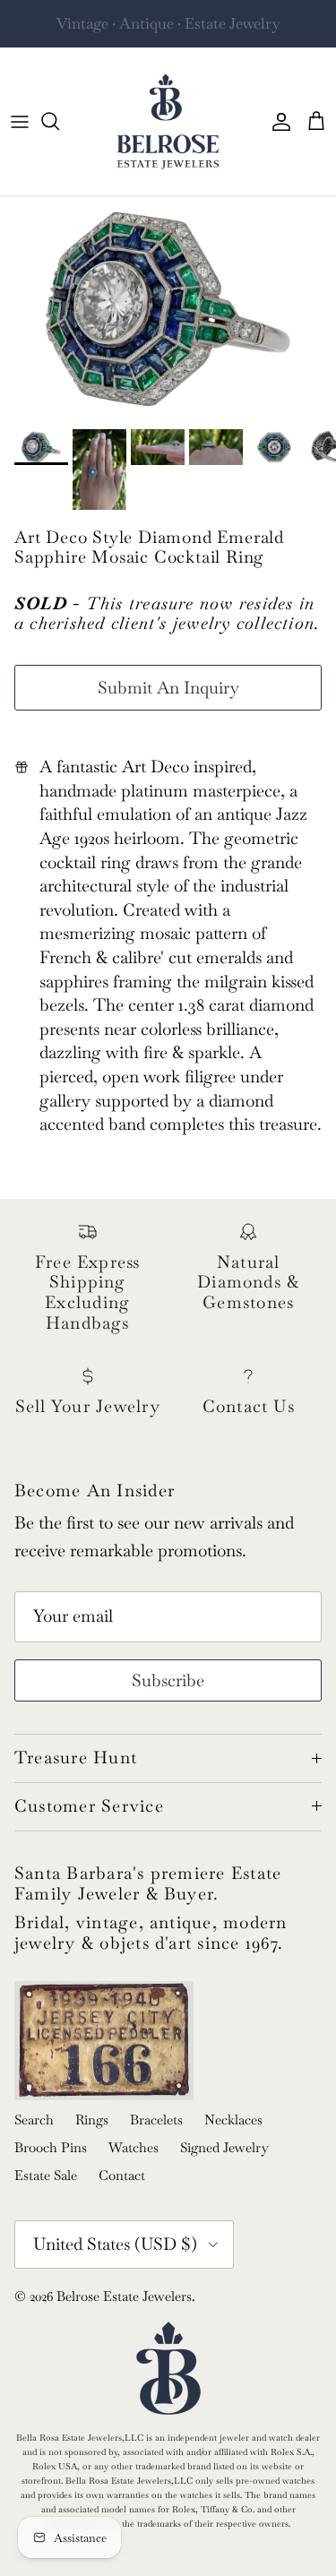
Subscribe (168, 1680)
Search (34, 2119)
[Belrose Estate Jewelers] (168, 121)
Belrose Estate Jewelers (124, 2296)
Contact (122, 2175)
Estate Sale (46, 2175)
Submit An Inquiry (168, 688)
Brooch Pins (51, 2147)
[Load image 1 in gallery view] (168, 308)
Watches (134, 2147)
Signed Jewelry (224, 2147)
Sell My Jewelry (202, 30)
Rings (92, 2119)
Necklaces (233, 2119)
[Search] (59, 121)
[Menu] (20, 121)
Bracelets (156, 2119)
